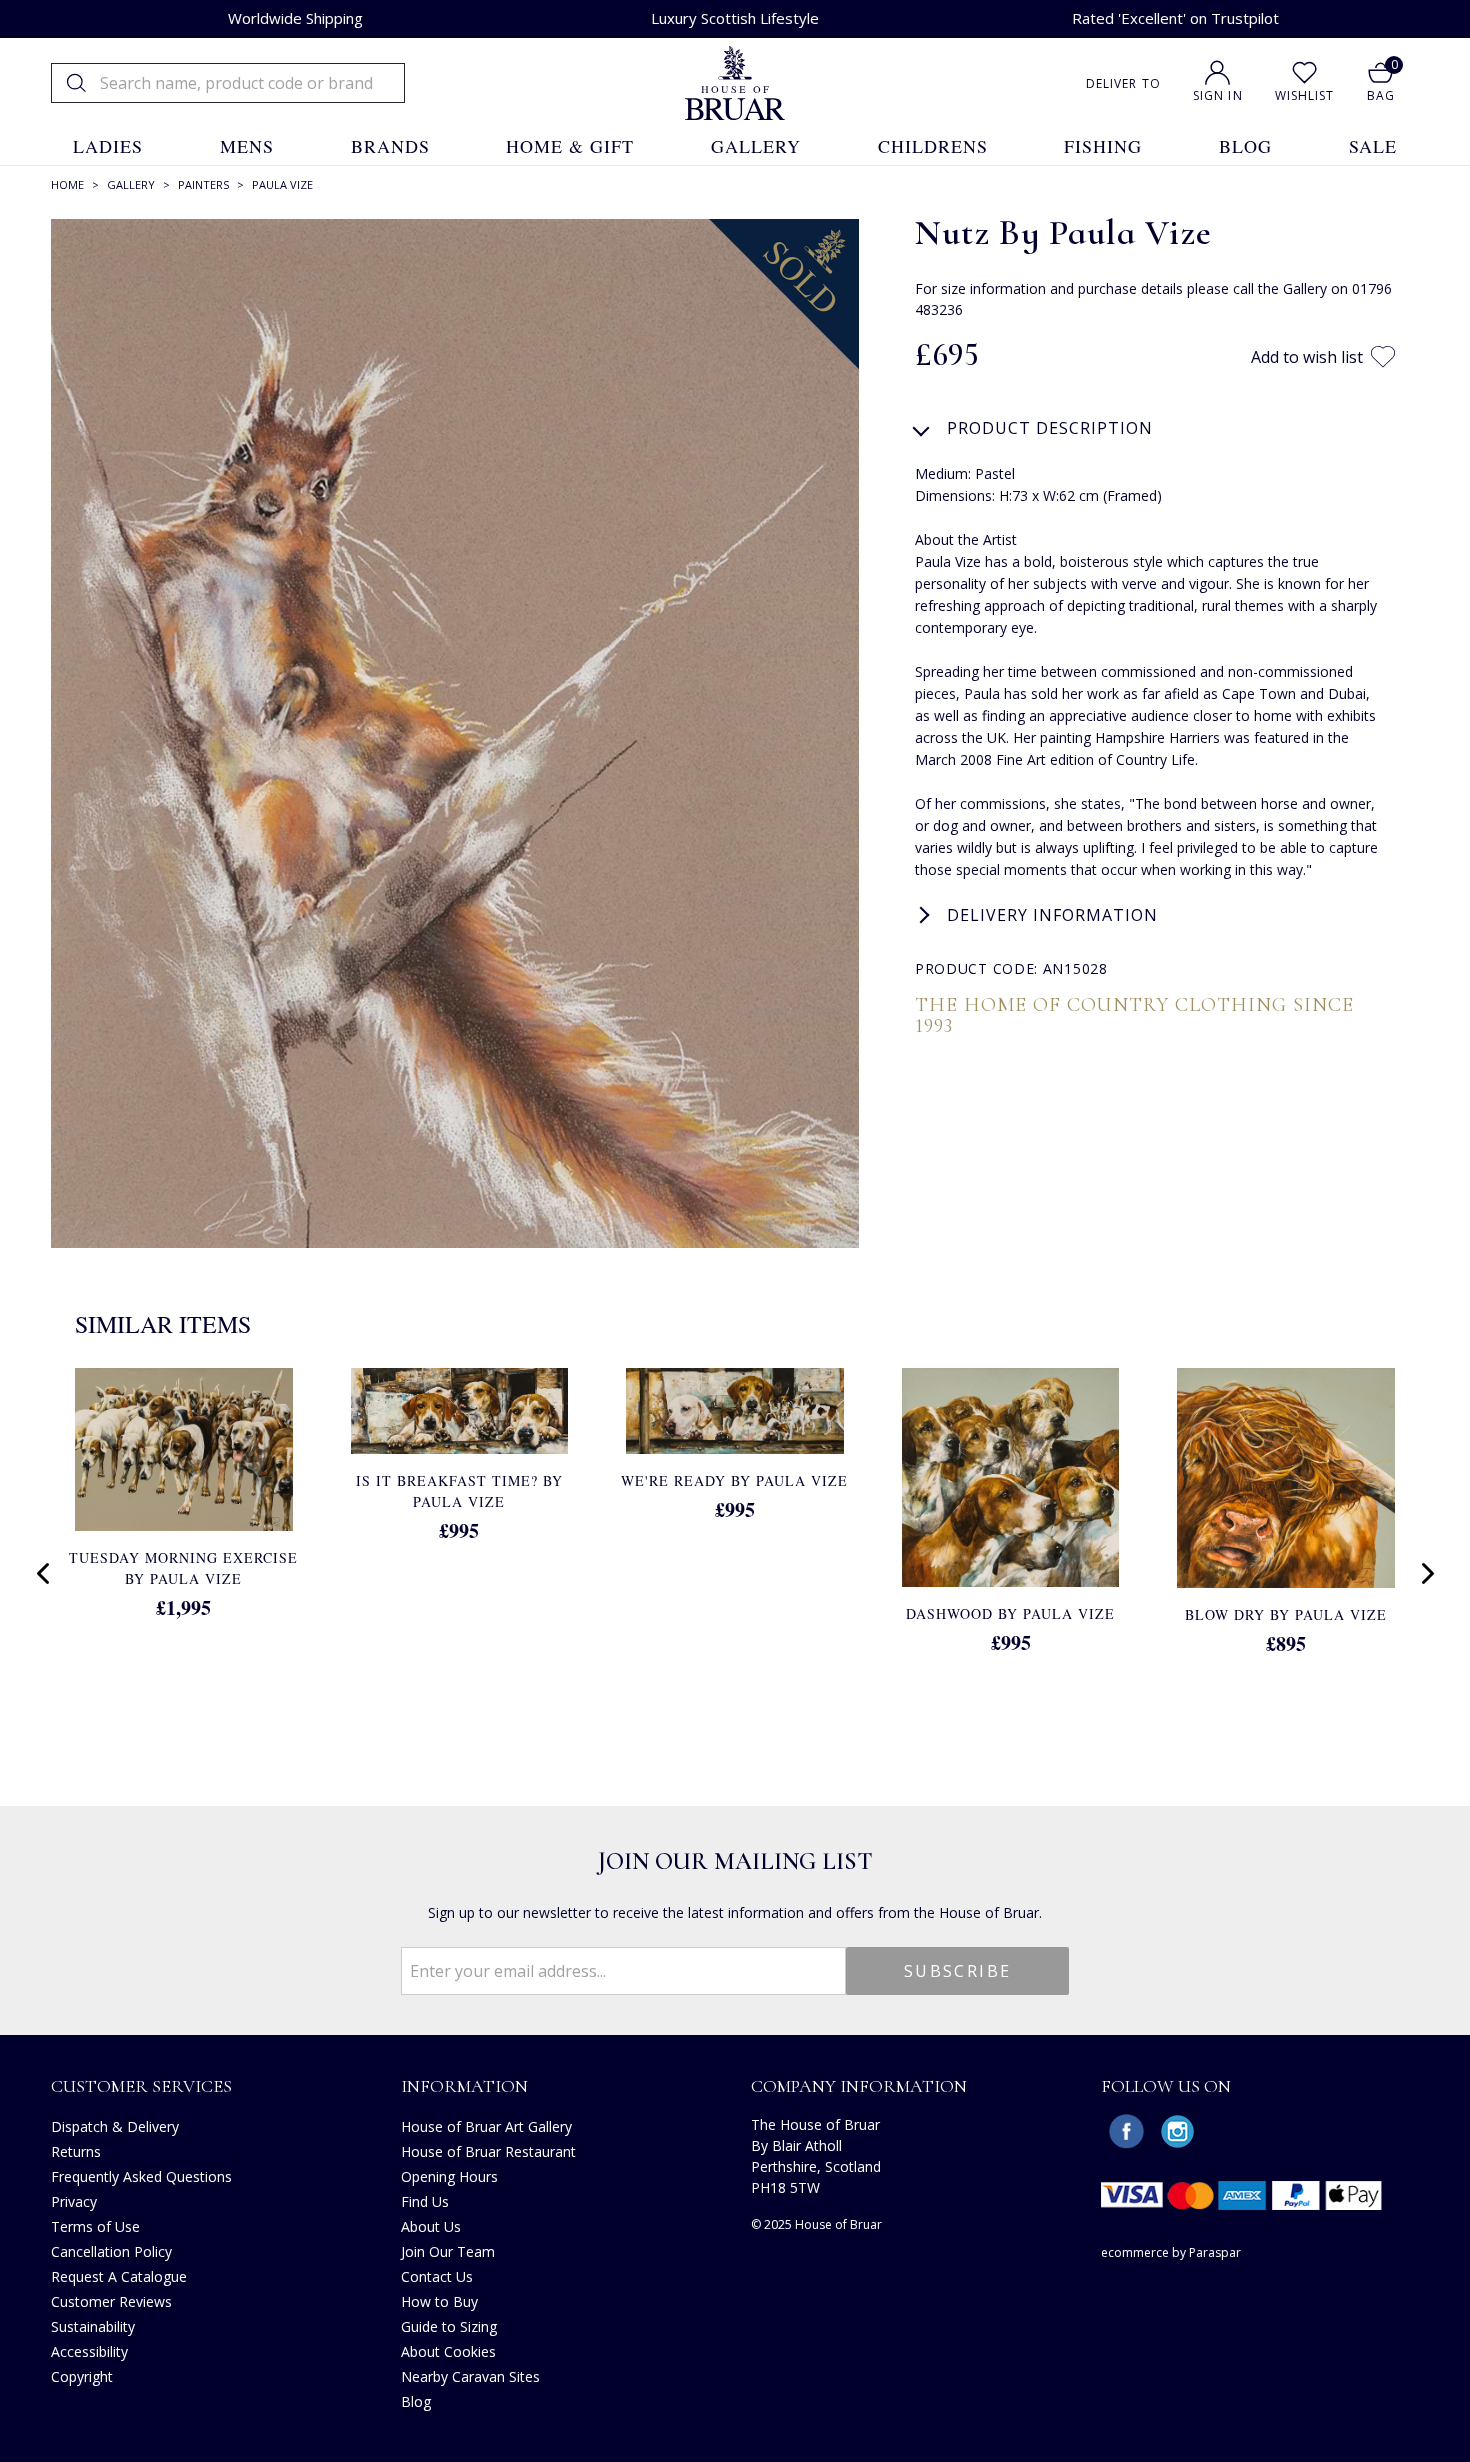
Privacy (74, 2201)
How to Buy (439, 2301)
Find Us (425, 2201)
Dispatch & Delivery (115, 2126)
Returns (76, 2151)
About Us (431, 2226)
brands (390, 146)
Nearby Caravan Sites (470, 2376)
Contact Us (437, 2276)
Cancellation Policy (111, 2251)
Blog (416, 2401)
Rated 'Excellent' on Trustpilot (1175, 18)
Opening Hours (449, 2176)
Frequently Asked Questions (141, 2176)
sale (1373, 146)
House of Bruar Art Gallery (486, 2126)
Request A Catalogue (119, 2276)
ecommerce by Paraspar (1171, 2252)
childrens (933, 146)
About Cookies (448, 2351)
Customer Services (141, 2086)
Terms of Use (95, 2226)
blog (1245, 146)
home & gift (570, 146)
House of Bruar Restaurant (488, 2151)
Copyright (82, 2376)
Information (464, 2086)
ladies (108, 146)
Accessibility (89, 2351)
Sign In (1218, 95)
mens (247, 146)
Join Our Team (448, 2251)
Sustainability (93, 2326)
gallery (756, 146)
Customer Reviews (111, 2301)
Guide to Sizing (449, 2326)
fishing (1103, 146)
